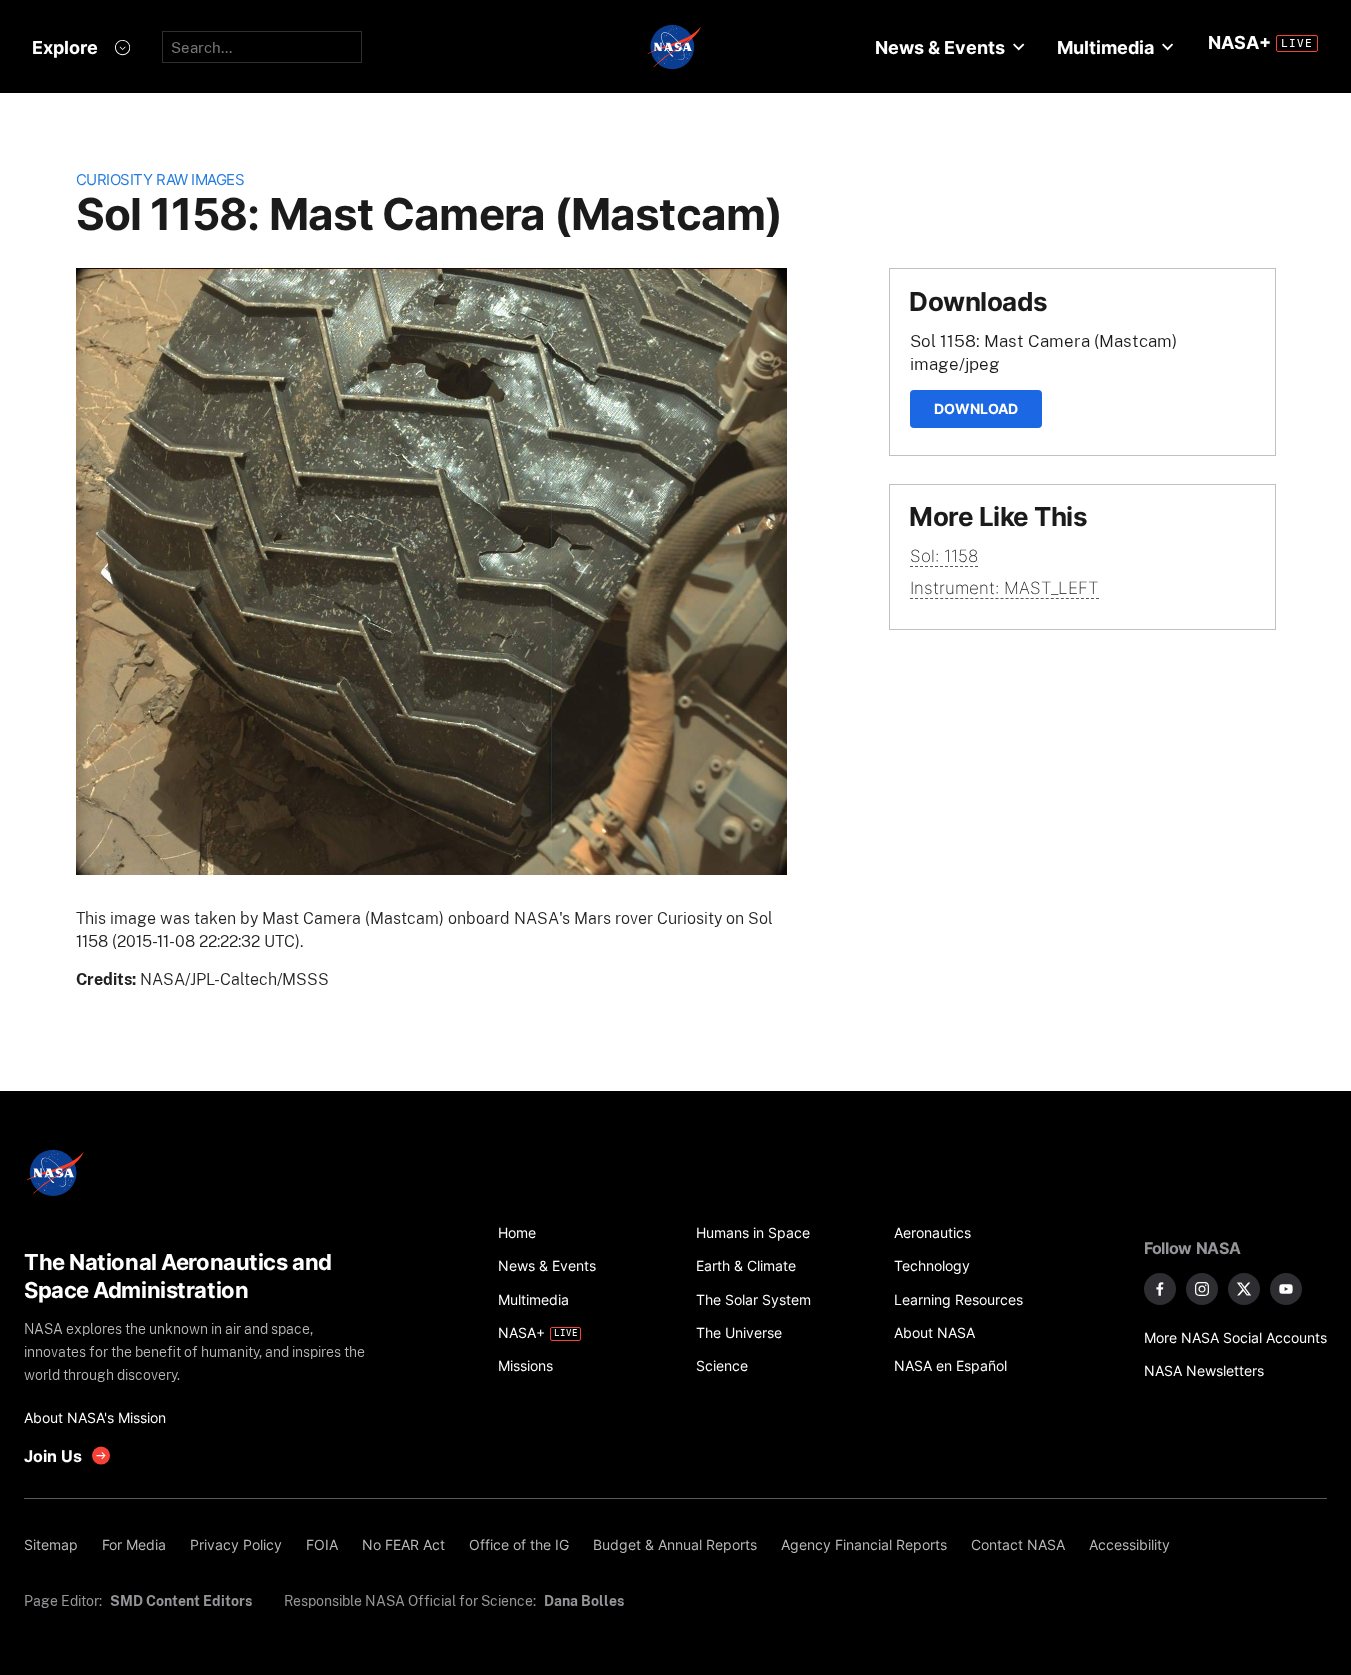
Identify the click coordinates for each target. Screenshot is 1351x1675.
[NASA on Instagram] (1202, 1289)
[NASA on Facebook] (1160, 1289)
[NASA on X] (1244, 1289)
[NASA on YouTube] (1286, 1289)
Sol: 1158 (944, 556)
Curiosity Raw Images (160, 179)
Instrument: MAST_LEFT (1004, 588)
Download (976, 408)
